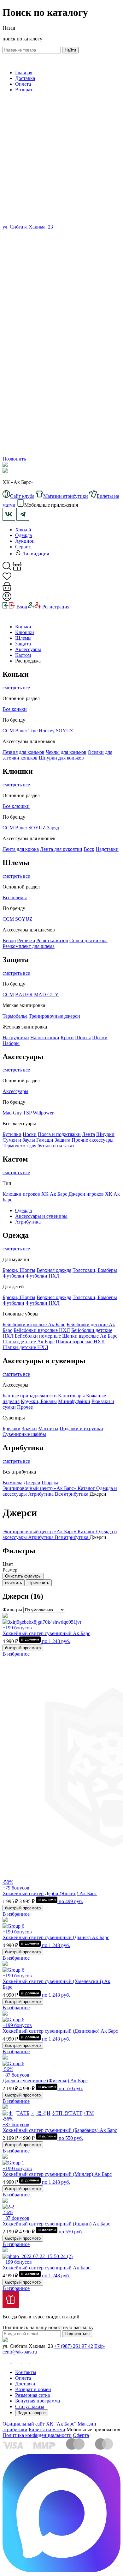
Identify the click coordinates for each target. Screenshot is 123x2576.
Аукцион (25, 541)
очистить (14, 1583)
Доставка (25, 78)
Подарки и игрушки (81, 1428)
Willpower (43, 1113)
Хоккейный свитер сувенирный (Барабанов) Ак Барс (60, 2130)
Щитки (100, 1038)
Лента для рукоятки (61, 849)
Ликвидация (35, 554)
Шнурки (105, 1134)
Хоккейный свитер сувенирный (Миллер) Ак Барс (57, 2174)
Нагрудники (16, 1038)
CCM (8, 828)
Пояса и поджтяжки (59, 1134)
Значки (29, 1428)
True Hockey (41, 731)
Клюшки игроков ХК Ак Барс (35, 1194)
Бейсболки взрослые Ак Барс (34, 1325)
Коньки (23, 627)
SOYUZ (64, 731)
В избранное (16, 1654)
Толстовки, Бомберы (95, 1270)
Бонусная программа (38, 2401)
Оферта (81, 2435)
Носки (30, 1134)
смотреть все (16, 688)
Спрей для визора (88, 940)
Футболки (13, 1276)
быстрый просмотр (23, 1648)
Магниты (48, 1428)
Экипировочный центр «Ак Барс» (40, 1488)
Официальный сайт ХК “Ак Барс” (39, 2424)
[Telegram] (61, 453)
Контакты (26, 2372)
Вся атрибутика (72, 1494)
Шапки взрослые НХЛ (80, 1342)
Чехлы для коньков (66, 752)
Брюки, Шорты (19, 1270)
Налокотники (45, 1038)
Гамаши (45, 1140)
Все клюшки (16, 806)
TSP (27, 1113)
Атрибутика (28, 1222)
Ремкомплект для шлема (29, 946)
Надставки (107, 849)
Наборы (11, 1043)
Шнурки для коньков (61, 758)
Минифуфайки (74, 1401)
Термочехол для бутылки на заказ (38, 1146)
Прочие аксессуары (93, 1140)
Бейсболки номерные (38, 1336)
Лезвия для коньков (23, 752)
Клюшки (25, 632)
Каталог (87, 1488)
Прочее (25, 1407)
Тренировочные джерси (54, 1016)
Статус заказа (30, 2406)
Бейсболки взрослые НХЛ (42, 1330)
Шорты (83, 1038)
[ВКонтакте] (58, 227)
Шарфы (50, 1483)
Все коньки (15, 709)
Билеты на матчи (47, 2429)
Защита (23, 644)
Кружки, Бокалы (39, 1401)
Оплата (23, 84)
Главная (24, 73)
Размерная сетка (32, 2395)
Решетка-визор (52, 940)
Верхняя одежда (54, 1270)
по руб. (55, 1641)
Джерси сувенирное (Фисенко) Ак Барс (45, 2081)
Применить (39, 1583)
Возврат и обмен (33, 2389)
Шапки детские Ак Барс (29, 1342)
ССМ (8, 731)
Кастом (23, 655)
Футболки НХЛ (43, 1276)
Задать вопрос (32, 2413)
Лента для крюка (21, 849)
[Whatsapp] (61, 346)
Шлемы (23, 638)
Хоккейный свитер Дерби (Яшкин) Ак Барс (50, 1893)
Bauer (21, 731)
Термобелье (15, 1016)
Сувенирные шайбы (24, 1434)
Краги (67, 1038)
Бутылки (12, 1134)
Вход (21, 607)
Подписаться (77, 2334)
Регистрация (55, 607)
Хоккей (23, 530)
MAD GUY (46, 995)
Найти (70, 50)
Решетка (26, 940)
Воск (89, 849)
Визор (9, 940)
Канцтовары (71, 1396)
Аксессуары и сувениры (41, 1216)
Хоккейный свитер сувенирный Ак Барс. (47, 2268)
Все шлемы (15, 897)
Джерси (32, 1483)
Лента (88, 1134)
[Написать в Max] (61, 2570)
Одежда (23, 535)
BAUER (24, 995)
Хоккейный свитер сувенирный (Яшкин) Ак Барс (56, 2224)
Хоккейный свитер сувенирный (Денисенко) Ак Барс (60, 2031)
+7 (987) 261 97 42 (74, 2346)
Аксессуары (28, 649)
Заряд (53, 828)
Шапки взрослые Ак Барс (90, 1336)
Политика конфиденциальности (37, 2435)
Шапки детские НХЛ (25, 1347)
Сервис (23, 547)
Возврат (24, 90)
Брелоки (12, 1428)
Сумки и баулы (19, 1140)
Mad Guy (12, 1113)
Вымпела (12, 1483)
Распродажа (28, 661)
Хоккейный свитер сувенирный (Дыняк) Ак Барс (56, 1937)
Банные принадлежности (30, 1396)
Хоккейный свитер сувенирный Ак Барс (46, 1633)
